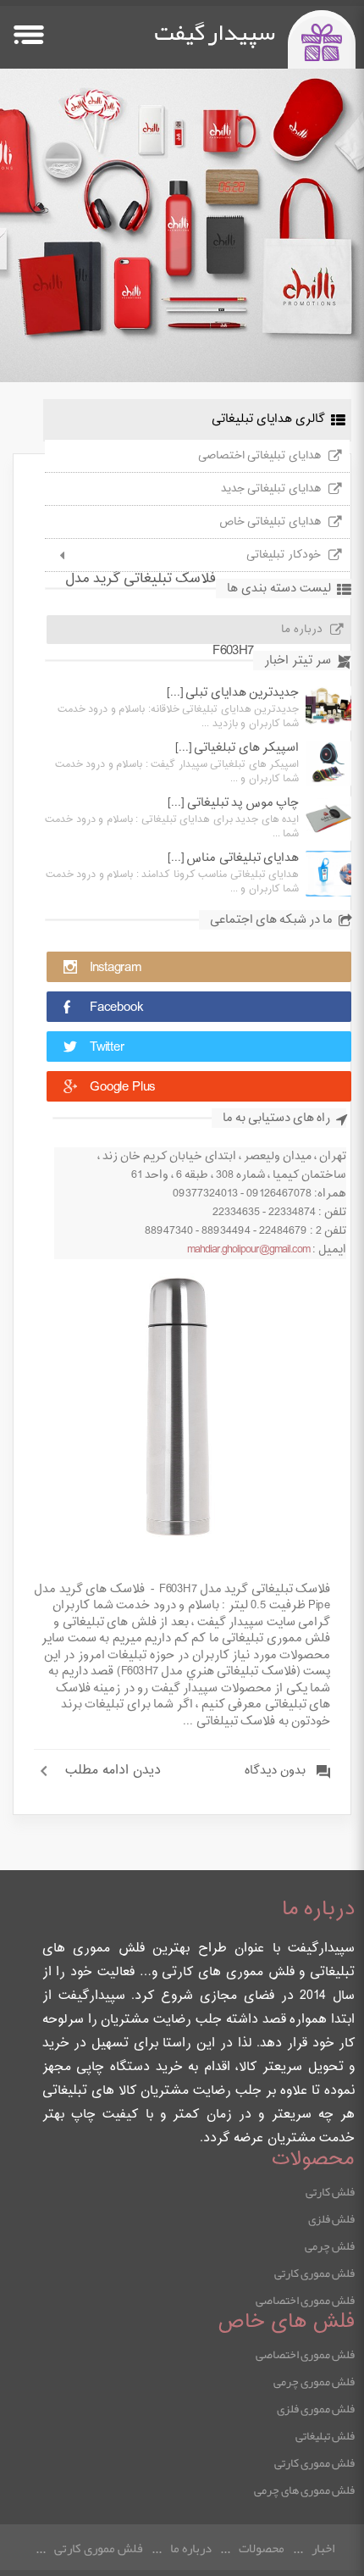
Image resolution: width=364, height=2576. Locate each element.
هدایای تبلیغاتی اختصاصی (259, 456)
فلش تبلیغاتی (325, 2435)
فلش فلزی (331, 2218)
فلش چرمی (330, 2246)
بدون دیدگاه (275, 1771)
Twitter (107, 1048)
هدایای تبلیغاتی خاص (270, 522)
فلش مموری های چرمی (304, 2490)
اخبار (323, 2548)
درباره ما (302, 630)
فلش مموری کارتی (314, 2273)
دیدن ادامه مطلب (113, 1771)
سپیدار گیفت (215, 32)
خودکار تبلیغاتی (284, 555)
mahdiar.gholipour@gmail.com (248, 1250)
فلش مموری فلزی (316, 2408)
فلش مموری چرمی (314, 2381)
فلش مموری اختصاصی (305, 2300)
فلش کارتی (330, 2191)
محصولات (262, 2548)
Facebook (116, 1008)
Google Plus (122, 1088)
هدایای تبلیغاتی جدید (271, 489)
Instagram (116, 968)
